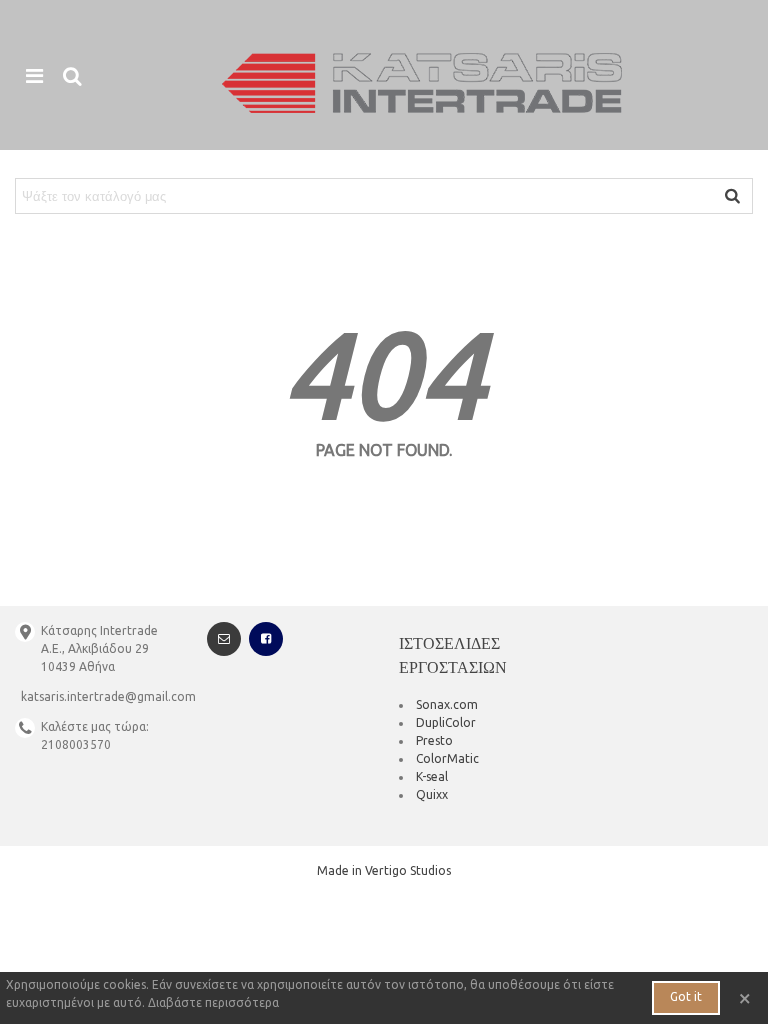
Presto (434, 740)
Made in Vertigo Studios (384, 870)
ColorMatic (447, 758)
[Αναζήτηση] (72, 75)
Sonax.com (447, 704)
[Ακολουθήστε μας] (266, 639)
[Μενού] (34, 75)
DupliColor (446, 722)
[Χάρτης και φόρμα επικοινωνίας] (224, 639)
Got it (686, 996)
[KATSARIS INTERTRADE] (422, 83)
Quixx (432, 794)
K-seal (432, 776)
